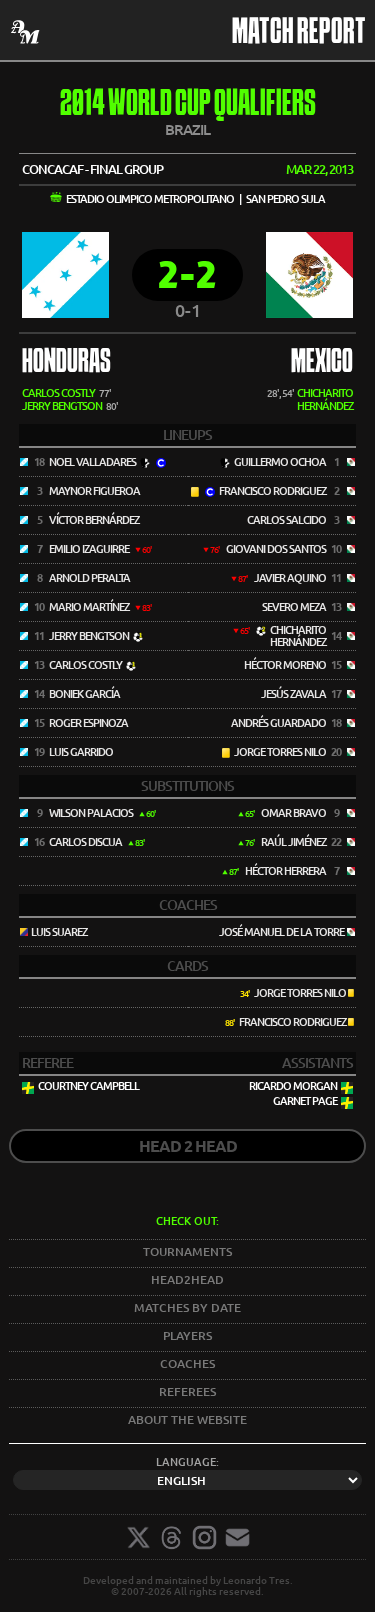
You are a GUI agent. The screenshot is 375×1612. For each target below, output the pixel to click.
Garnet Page (305, 1101)
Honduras (66, 363)
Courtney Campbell (88, 1086)
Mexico (322, 363)
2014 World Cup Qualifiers (188, 105)
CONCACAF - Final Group (92, 169)
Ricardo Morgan (293, 1086)
